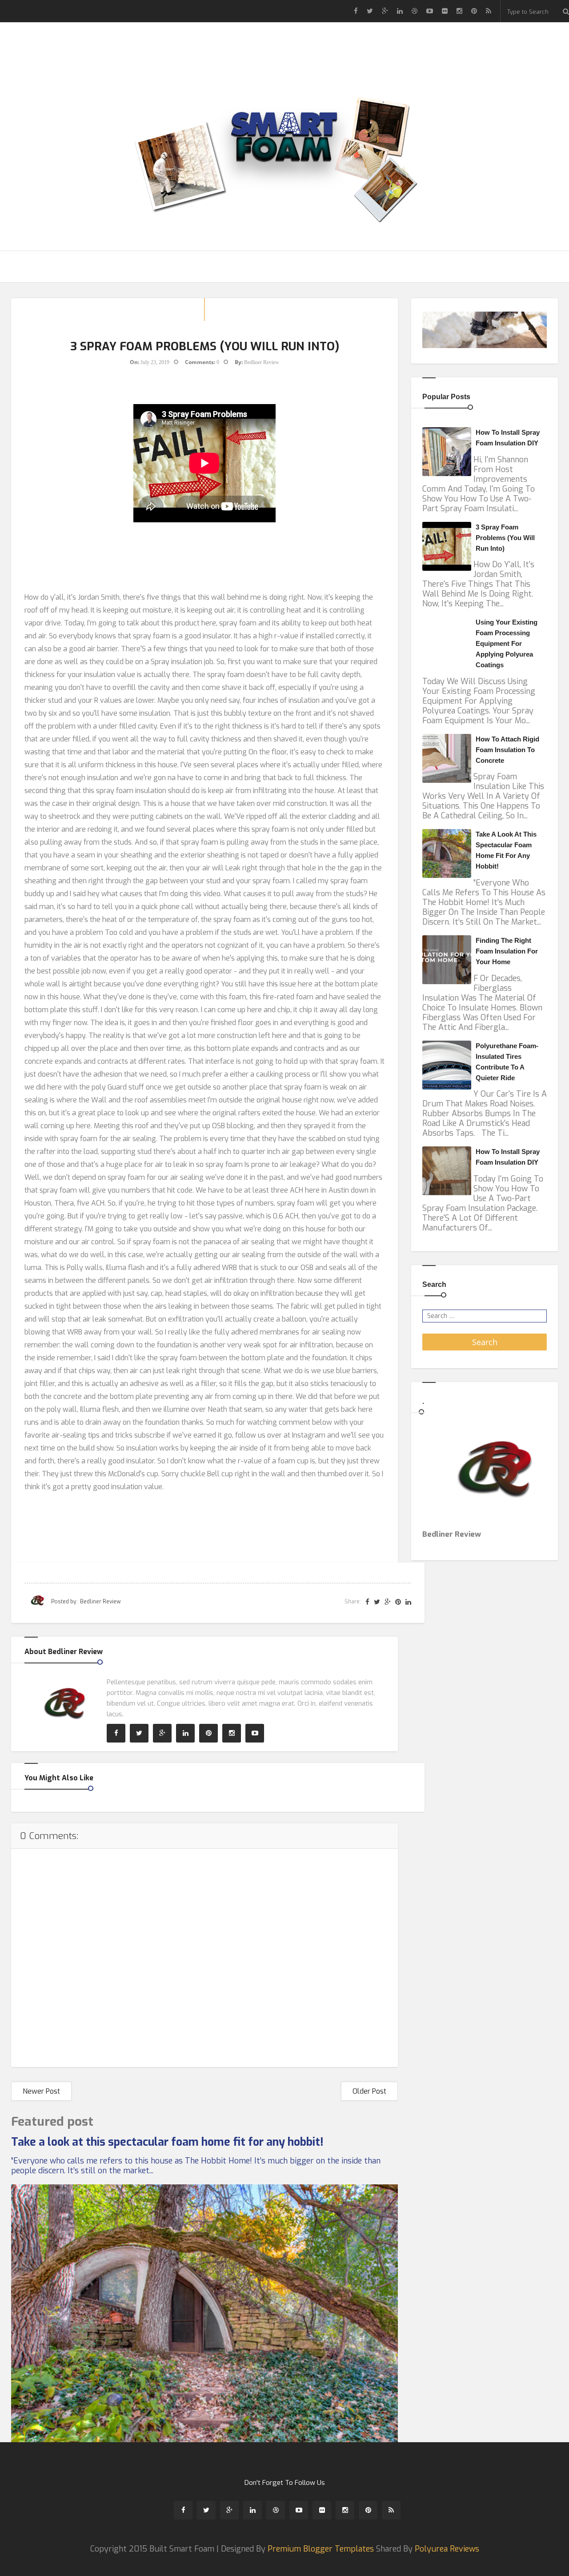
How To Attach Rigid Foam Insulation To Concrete (507, 750)
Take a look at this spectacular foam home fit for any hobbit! (167, 2142)
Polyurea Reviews (447, 2549)
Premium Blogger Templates (321, 2549)
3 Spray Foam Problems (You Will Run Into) (505, 538)
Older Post (369, 2091)
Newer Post (41, 2091)
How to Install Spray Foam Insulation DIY (508, 438)
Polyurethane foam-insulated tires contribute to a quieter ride (507, 1062)
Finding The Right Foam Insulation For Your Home (507, 951)
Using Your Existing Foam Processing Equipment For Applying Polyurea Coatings (507, 643)
